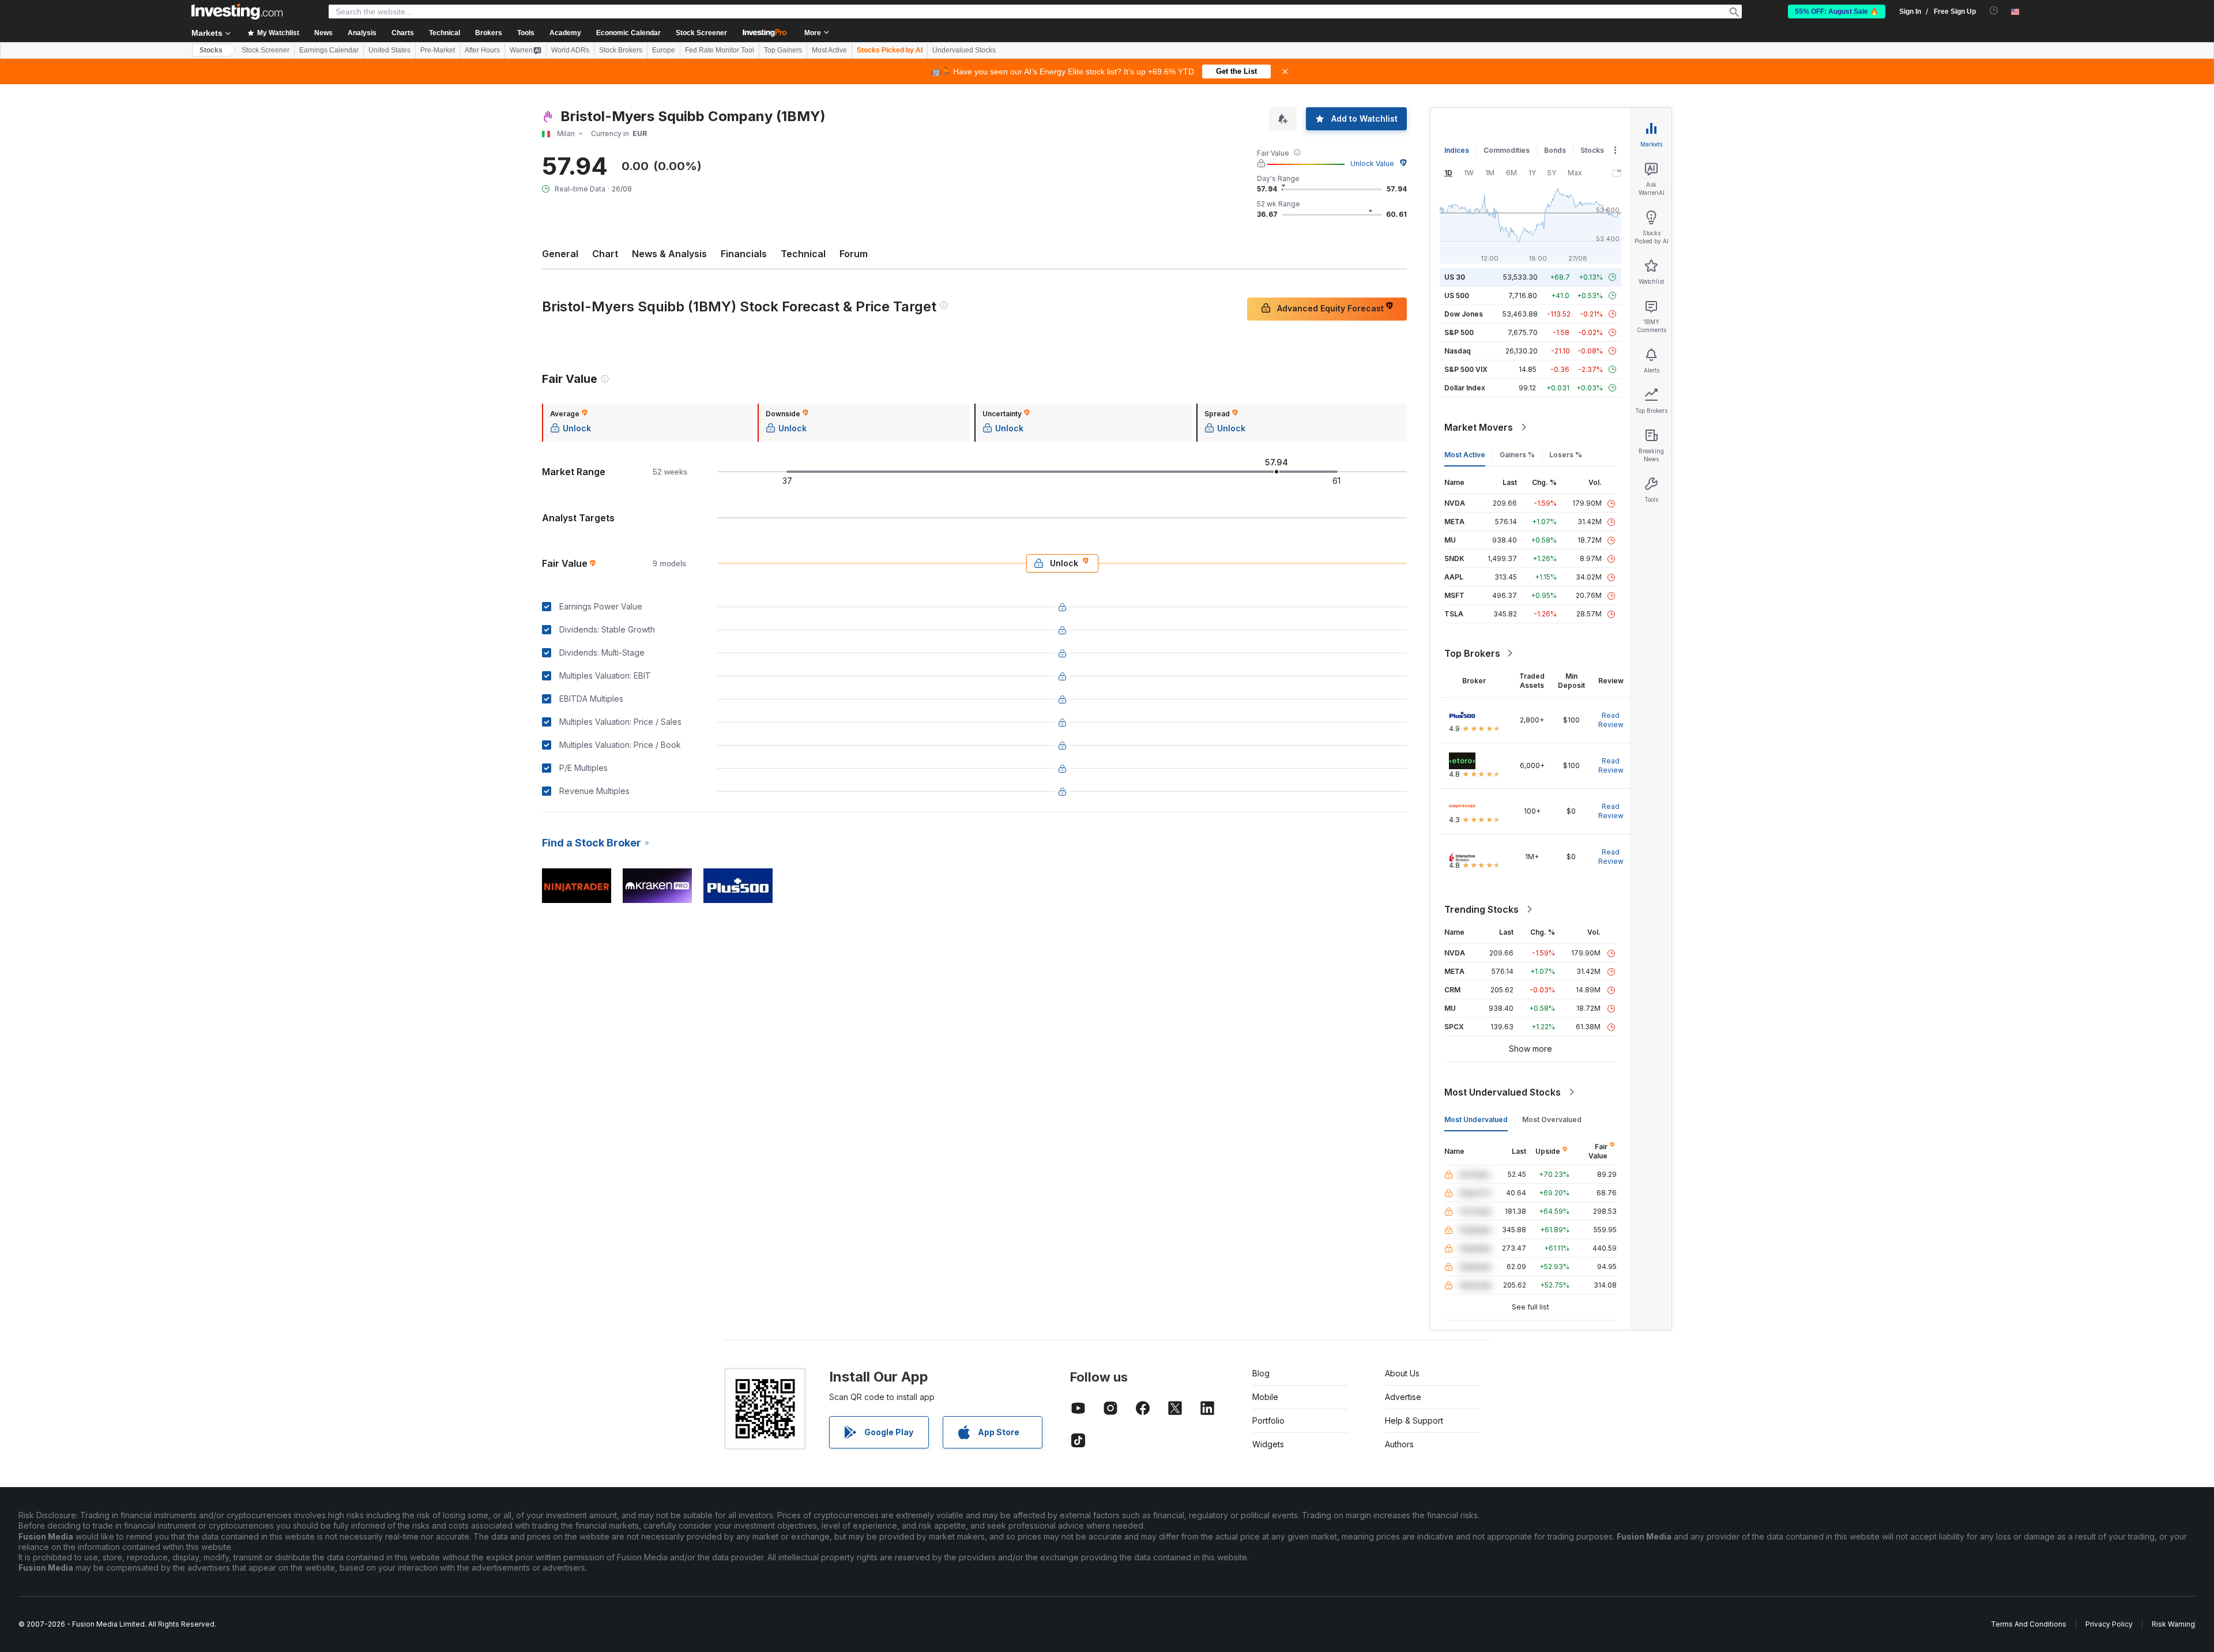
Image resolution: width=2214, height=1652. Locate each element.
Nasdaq (1458, 351)
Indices (1457, 150)
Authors (1399, 1444)
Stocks (211, 50)
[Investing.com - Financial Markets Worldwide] (237, 12)
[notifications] (1994, 11)
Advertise (1403, 1397)
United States (389, 50)
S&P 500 (1459, 332)
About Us (1402, 1373)
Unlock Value (1372, 163)
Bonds (1555, 150)
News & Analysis (669, 254)
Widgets (1268, 1444)
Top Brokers (1472, 653)
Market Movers (1479, 427)
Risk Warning (2173, 1624)
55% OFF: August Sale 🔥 (1837, 12)
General (560, 254)
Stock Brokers (621, 50)
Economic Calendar (628, 33)
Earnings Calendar (329, 50)
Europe (664, 50)
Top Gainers (783, 50)
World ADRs (570, 50)
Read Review (1611, 720)
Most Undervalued (1476, 1119)
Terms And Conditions (2029, 1624)
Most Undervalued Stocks (1503, 1092)
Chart (605, 254)
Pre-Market (438, 50)
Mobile (1265, 1397)
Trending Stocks (1481, 909)
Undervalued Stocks (964, 50)
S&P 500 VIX (1466, 369)
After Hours (482, 50)
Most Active (829, 50)
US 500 (1457, 296)
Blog (1261, 1373)
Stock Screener (701, 33)
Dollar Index (1465, 388)
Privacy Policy (2109, 1624)
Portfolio (1268, 1420)
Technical (803, 254)
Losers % (1566, 455)
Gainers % (1517, 455)
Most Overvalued (1552, 1119)
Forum (854, 254)
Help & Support (1414, 1420)
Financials (744, 254)
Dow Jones (1464, 314)
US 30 (1455, 277)
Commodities (1507, 150)
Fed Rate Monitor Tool (720, 50)
